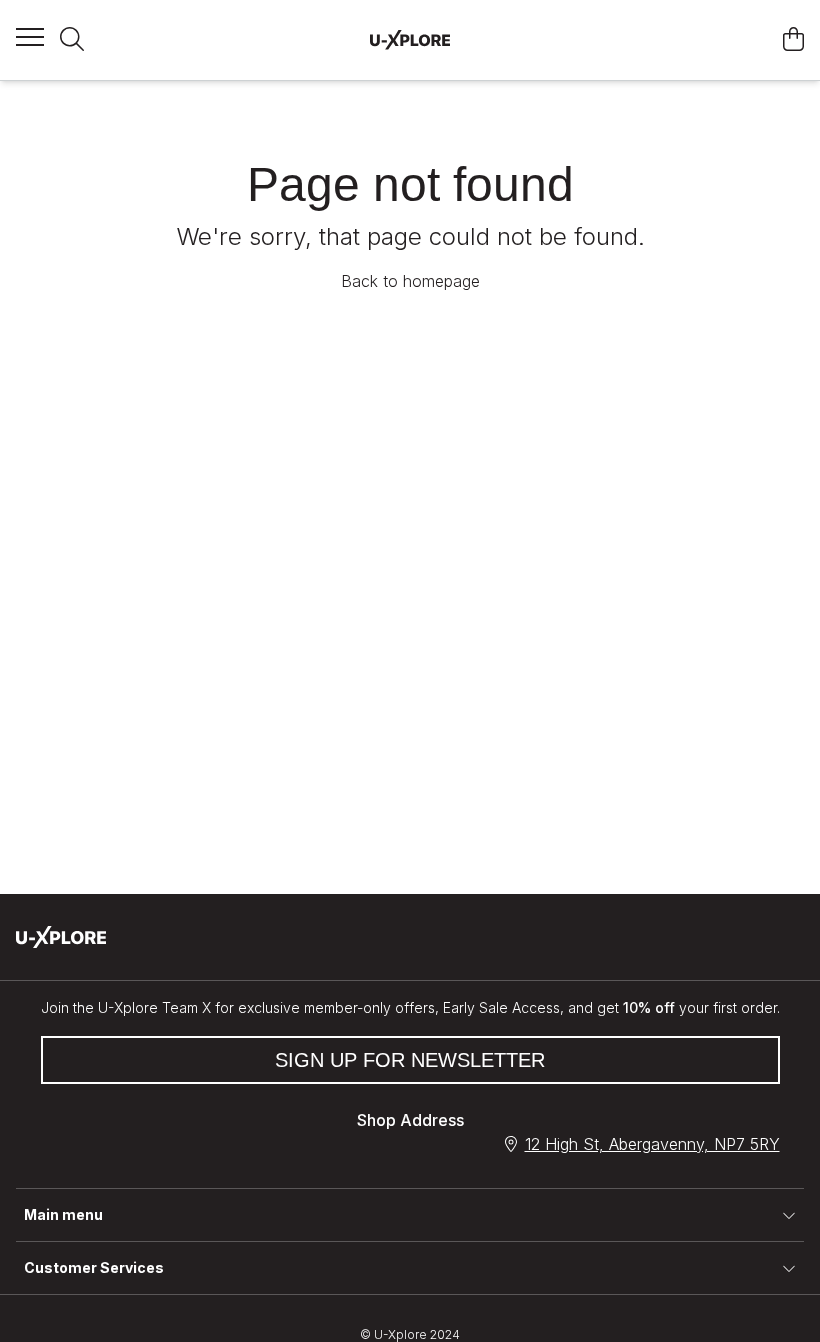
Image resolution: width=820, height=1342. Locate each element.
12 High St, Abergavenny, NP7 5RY (652, 1144)
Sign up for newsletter (410, 1060)
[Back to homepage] (410, 40)
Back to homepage (410, 281)
